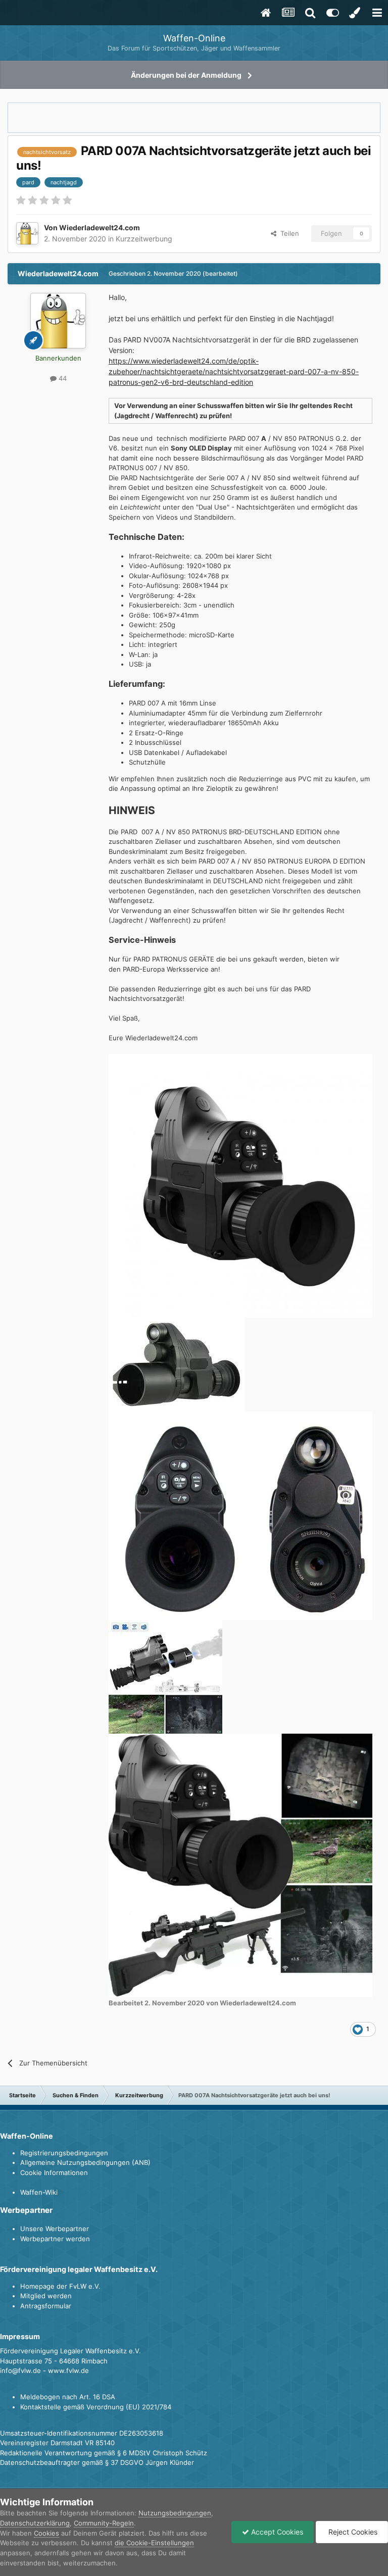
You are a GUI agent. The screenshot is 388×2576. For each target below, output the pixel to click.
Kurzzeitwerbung (144, 239)
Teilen (288, 233)
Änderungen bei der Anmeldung (186, 75)
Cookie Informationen (54, 2173)
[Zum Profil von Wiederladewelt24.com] (27, 233)
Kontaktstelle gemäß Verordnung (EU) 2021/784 (96, 2407)
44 (62, 378)
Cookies (46, 2533)
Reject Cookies (352, 2532)
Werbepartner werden (55, 2239)
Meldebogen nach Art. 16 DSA (68, 2397)
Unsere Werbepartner (55, 2229)
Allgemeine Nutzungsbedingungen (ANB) (85, 2162)
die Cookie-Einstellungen (154, 2543)
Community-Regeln (104, 2523)
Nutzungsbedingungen (175, 2513)
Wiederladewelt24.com (100, 228)
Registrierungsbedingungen (64, 2153)
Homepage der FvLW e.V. (60, 2286)
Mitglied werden (46, 2296)
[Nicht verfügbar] (240, 1185)
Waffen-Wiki (39, 2192)
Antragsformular (46, 2306)
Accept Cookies (276, 2532)
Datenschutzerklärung (35, 2523)
